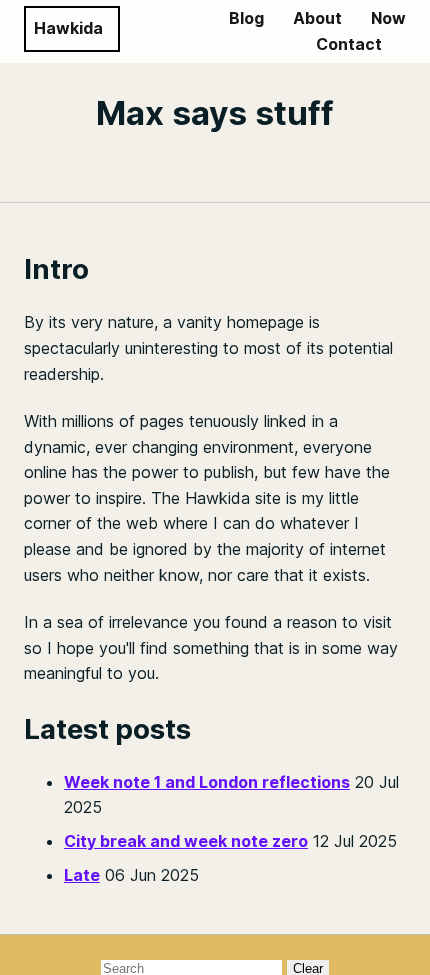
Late (82, 875)
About (317, 18)
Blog (246, 18)
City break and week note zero (186, 841)
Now (388, 18)
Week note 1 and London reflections (207, 782)
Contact (349, 44)
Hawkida (68, 28)
